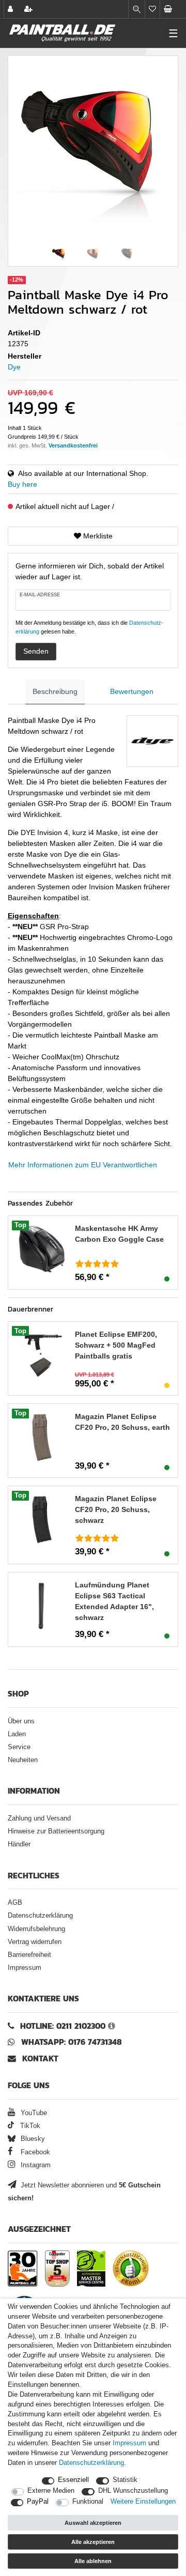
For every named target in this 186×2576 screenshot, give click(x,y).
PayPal (38, 2502)
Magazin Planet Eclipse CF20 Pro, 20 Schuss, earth (122, 1422)
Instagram (35, 2165)
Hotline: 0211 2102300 (63, 2026)
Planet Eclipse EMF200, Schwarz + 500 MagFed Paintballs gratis (116, 1345)
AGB (15, 1903)
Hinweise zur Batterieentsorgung (56, 1831)
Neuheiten (23, 1760)
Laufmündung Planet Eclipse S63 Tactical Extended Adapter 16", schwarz (114, 1601)
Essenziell (73, 2480)
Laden (17, 1734)
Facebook (34, 2152)
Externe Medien (51, 2491)
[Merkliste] (152, 9)
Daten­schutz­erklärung (91, 2463)
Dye (14, 367)
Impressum (25, 1968)
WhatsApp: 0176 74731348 (72, 2042)
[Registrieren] (29, 9)
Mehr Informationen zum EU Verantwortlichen (83, 1165)
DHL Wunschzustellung (133, 2491)
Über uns (21, 1721)
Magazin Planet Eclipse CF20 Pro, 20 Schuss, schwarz (116, 1509)
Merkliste (97, 536)
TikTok (29, 2126)
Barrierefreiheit (29, 1955)
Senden (36, 651)
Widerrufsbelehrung (36, 1929)
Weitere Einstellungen (143, 2502)
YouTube (33, 2113)
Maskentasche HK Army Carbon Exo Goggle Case (119, 1234)
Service (19, 1747)
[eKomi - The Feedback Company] (131, 2269)
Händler (19, 1844)
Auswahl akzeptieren (93, 2523)
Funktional (88, 2502)
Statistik (125, 2480)
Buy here (22, 484)
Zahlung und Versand (39, 1818)
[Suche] (137, 9)
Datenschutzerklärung (40, 1916)
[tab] (55, 692)
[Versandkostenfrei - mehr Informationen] (73, 445)
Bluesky (32, 2139)
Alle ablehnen (93, 2561)
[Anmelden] (11, 9)
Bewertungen (132, 691)
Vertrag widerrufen (35, 1942)
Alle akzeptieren (93, 2542)
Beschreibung (55, 691)
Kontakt (40, 2058)
